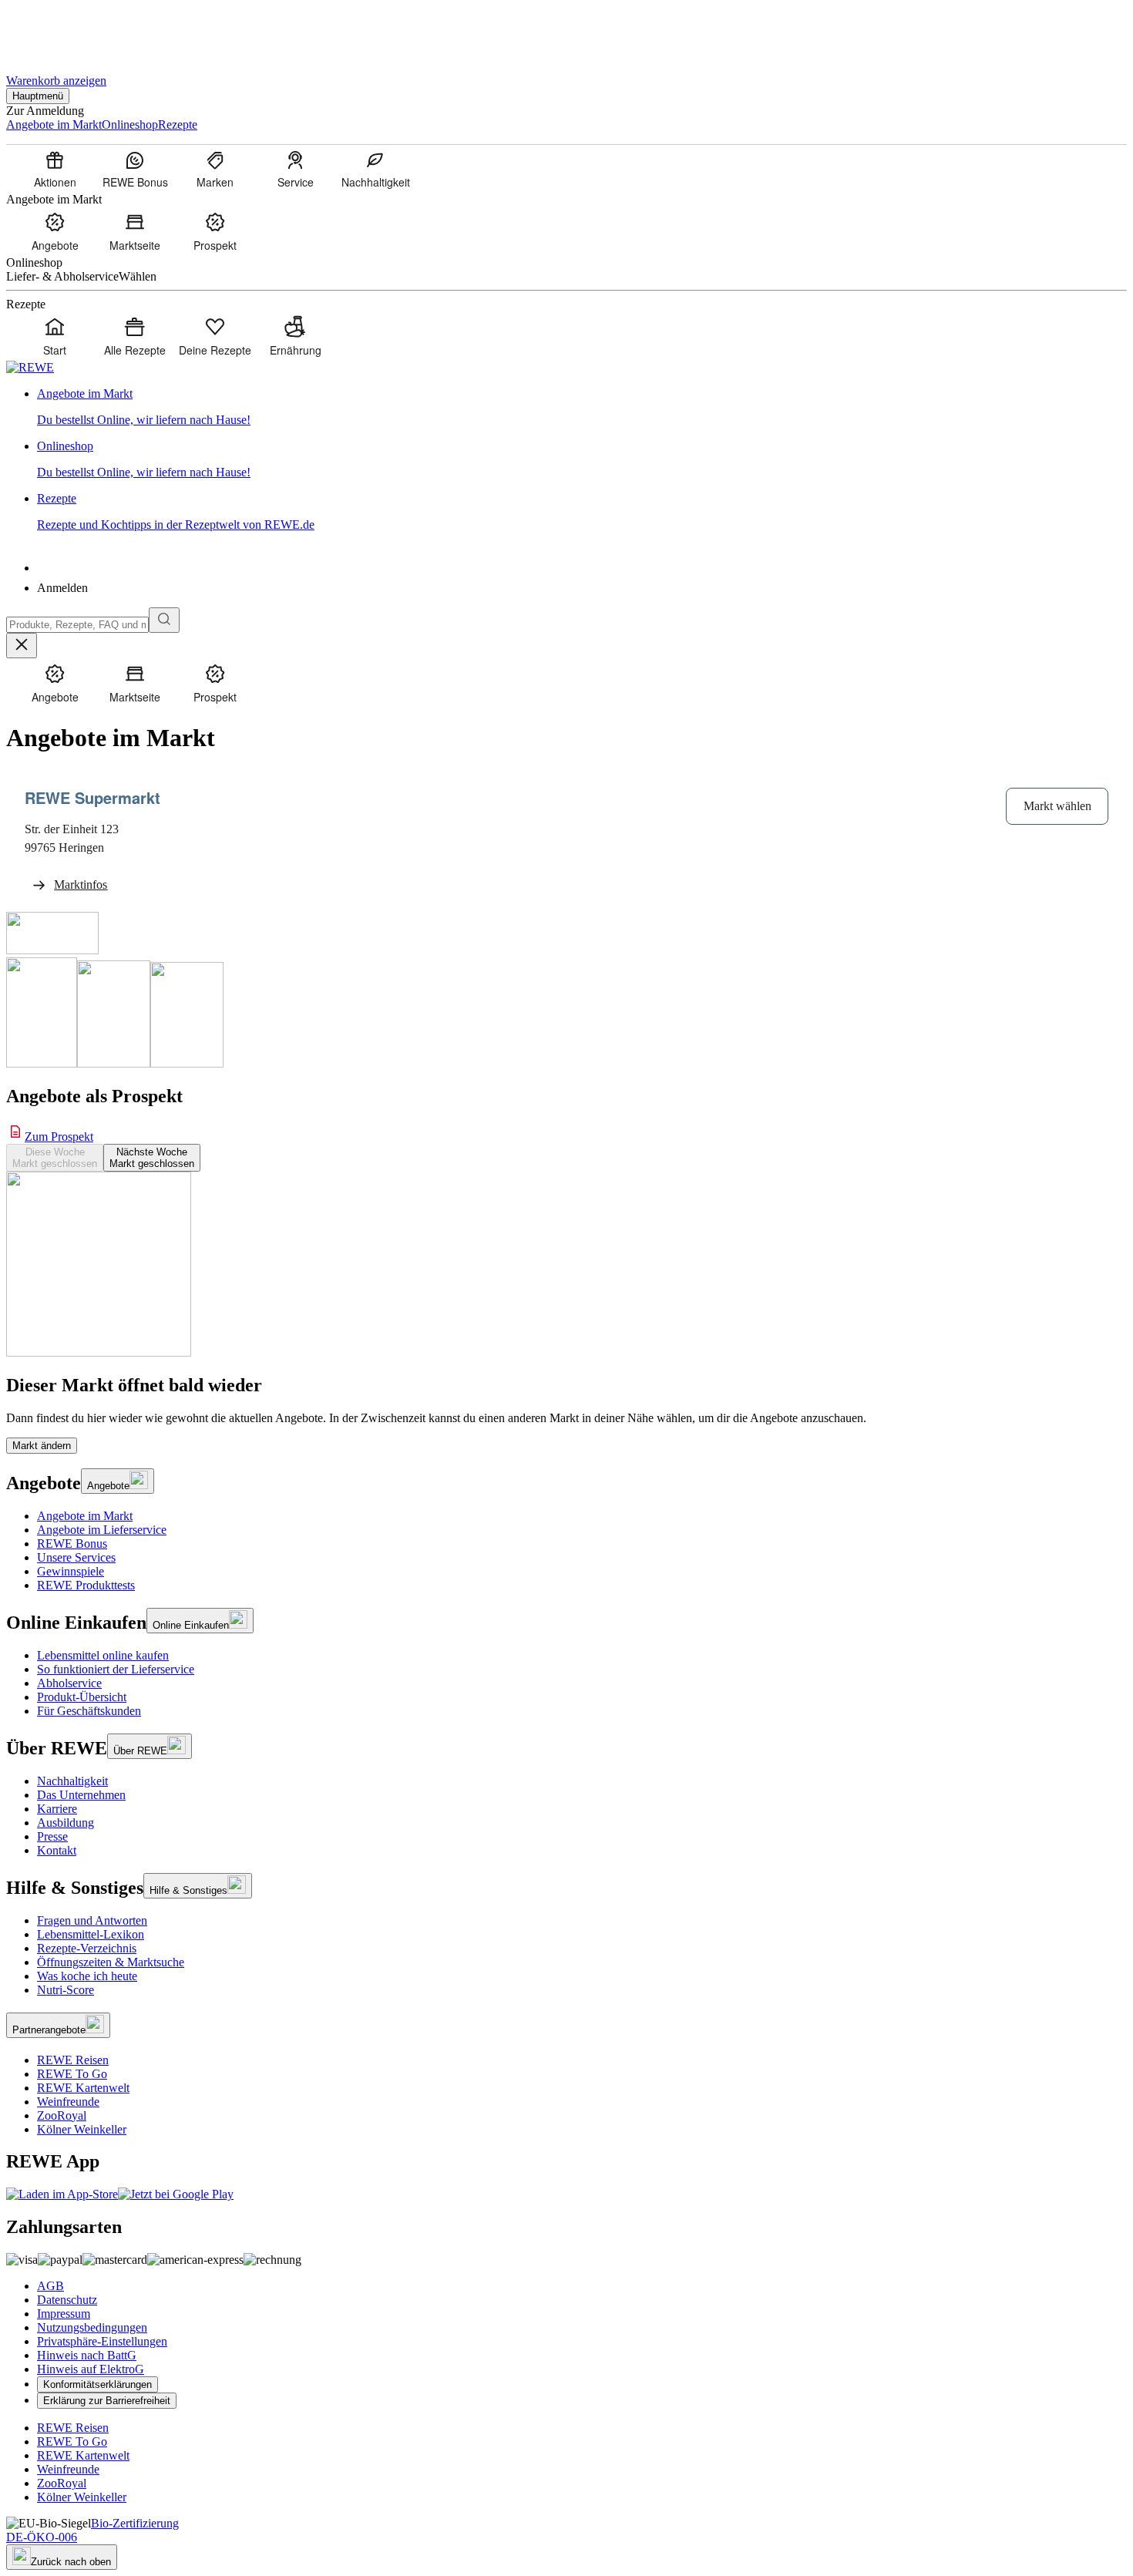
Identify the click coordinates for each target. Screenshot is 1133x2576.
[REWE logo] (30, 367)
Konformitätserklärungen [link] (97, 2384)
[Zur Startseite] (59, 30)
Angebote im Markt (85, 1516)
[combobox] (77, 625)
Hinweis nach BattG (87, 2355)
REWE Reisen (73, 2060)
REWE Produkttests (86, 1585)
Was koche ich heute (87, 1976)
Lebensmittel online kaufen (103, 1655)
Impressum (64, 2314)
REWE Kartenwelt (83, 2088)
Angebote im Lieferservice (102, 1530)
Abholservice (69, 1683)
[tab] (55, 1158)
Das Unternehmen (81, 1795)
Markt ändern (42, 1446)
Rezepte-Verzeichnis (87, 1948)
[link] (582, 407)
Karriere (57, 1809)
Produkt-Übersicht (82, 1697)
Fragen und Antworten (92, 1920)
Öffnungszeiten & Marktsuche (111, 1962)
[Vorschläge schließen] (22, 646)
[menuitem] (55, 169)
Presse (52, 1836)
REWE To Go (72, 2074)
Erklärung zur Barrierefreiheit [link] (107, 2401)
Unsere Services (76, 1557)
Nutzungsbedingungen (92, 2327)
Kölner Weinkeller (82, 2129)
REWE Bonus (72, 1544)
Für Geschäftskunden (89, 1711)
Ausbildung (66, 1823)
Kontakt (57, 1850)
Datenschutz (67, 2300)
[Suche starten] (164, 620)
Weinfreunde (68, 2102)
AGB (50, 2286)
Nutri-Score (66, 1990)
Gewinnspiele (71, 1571)
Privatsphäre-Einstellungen (102, 2341)
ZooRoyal (62, 2115)
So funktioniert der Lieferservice (116, 1669)
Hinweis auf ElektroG (91, 2369)
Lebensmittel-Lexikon (91, 1934)
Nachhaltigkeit (72, 1781)
